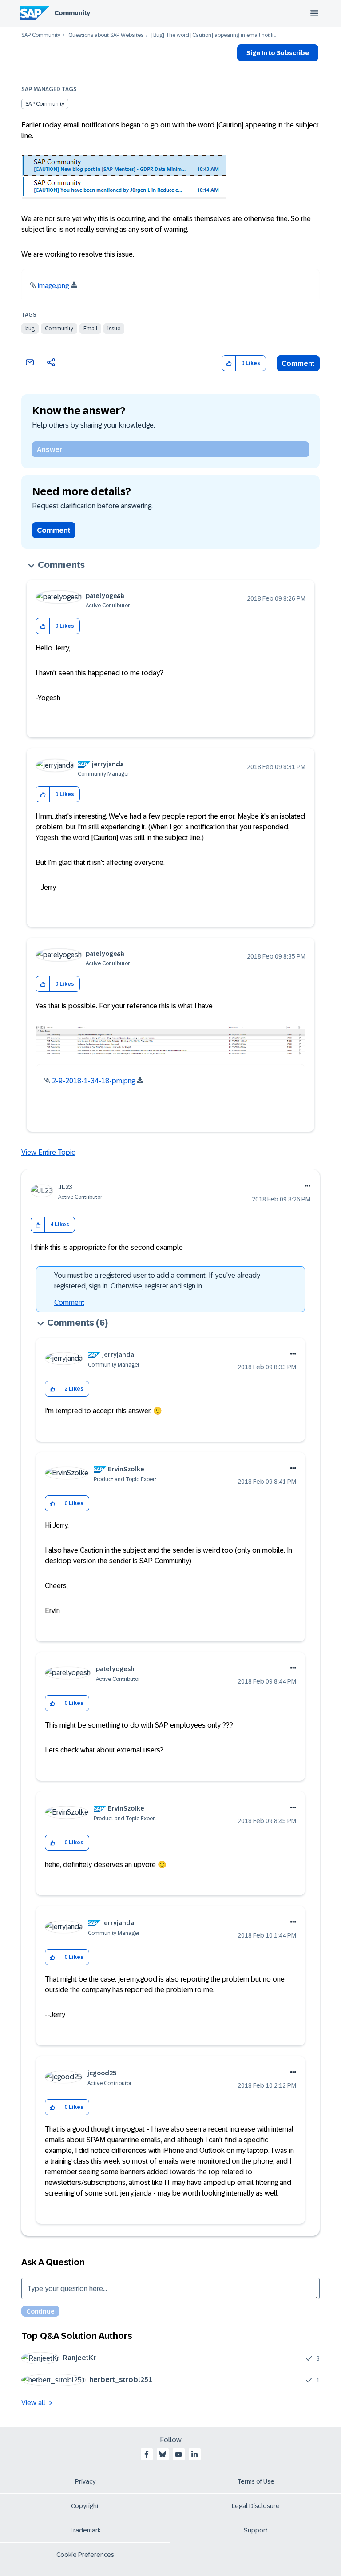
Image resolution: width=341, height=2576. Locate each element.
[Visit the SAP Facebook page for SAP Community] (147, 2454)
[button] (229, 363)
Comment (298, 363)
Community (72, 13)
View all (33, 2403)
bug (30, 329)
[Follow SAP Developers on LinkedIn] (194, 2454)
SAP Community (41, 35)
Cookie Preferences (85, 2555)
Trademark (85, 2530)
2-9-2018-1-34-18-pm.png (93, 1081)
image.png (53, 286)
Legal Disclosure (256, 2506)
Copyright (85, 2506)
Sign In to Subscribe (278, 53)
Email (90, 329)
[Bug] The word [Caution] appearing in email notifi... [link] (214, 35)
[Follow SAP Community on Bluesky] (163, 2454)
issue (114, 329)
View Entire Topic (48, 1152)
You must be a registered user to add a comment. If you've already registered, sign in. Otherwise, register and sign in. (157, 1281)
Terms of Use (256, 2481)
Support (256, 2530)
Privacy (85, 2481)
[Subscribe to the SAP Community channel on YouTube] (178, 2454)
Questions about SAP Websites (106, 35)
